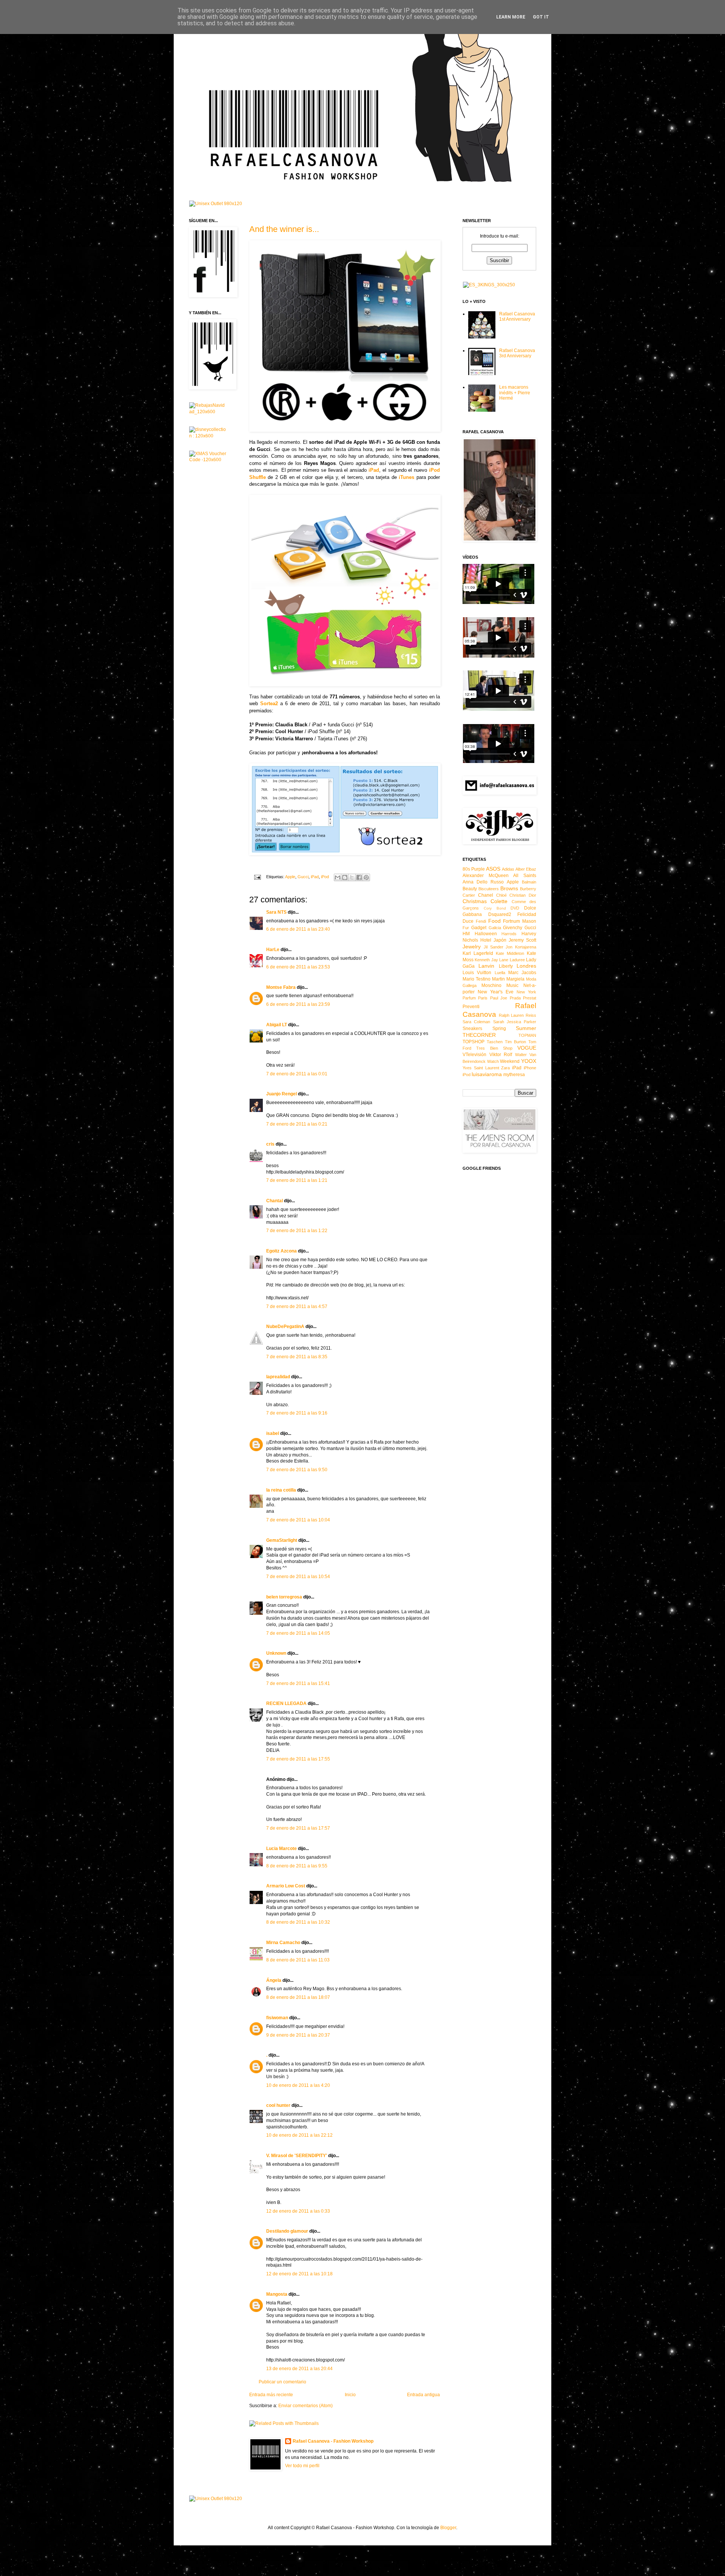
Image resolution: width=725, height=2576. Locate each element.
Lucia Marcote (282, 1849)
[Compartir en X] (352, 877)
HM (466, 934)
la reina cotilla (281, 1490)
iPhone (530, 1068)
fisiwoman (277, 2018)
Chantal (275, 1201)
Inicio (350, 2395)
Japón (500, 940)
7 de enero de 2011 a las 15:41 (298, 1683)
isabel (273, 1433)
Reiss (531, 1015)
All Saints (525, 876)
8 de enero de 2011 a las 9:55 (297, 1866)
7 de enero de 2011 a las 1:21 (297, 1180)
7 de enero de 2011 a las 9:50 (297, 1470)
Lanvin (486, 966)
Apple (290, 877)
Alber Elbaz (526, 869)
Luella (500, 973)
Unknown (276, 1653)
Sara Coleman (476, 1022)
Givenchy (513, 928)
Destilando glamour (287, 2231)
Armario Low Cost (286, 1886)
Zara (505, 1068)
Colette (499, 901)
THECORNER (479, 1035)
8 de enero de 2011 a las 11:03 (298, 1960)
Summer (526, 1028)
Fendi (481, 921)
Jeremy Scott (522, 940)
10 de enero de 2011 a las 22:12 (299, 2135)
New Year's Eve (496, 992)
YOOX (529, 1061)
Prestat (530, 998)
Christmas (475, 901)
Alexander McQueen (486, 876)
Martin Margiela (508, 979)
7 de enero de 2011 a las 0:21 (297, 1124)
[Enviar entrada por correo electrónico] (257, 877)
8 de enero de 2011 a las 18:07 (298, 1997)
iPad (315, 877)
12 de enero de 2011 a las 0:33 (298, 2211)
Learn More (511, 17)
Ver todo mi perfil (302, 2466)
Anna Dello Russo (483, 882)
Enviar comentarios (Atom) (305, 2406)
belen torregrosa (284, 1597)
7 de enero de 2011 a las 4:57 (297, 1307)
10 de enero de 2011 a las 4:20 (298, 2085)
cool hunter (278, 2105)
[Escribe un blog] (345, 877)
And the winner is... (284, 229)
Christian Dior (523, 895)
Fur (466, 928)
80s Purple (474, 869)
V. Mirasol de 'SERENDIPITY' (297, 2156)
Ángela (274, 1980)
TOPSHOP (474, 1042)
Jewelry (472, 947)
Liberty (506, 966)
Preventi (471, 1007)
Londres (526, 966)
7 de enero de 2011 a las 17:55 (298, 1759)
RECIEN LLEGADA (286, 1703)
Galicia (495, 928)
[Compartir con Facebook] (359, 877)
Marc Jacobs (522, 973)
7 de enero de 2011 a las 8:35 (297, 1357)
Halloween (486, 934)
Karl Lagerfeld (478, 953)
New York (526, 992)
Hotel (486, 940)
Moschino (491, 985)
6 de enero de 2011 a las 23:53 (298, 967)
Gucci (303, 877)
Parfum (469, 998)
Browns (509, 888)
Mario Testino (477, 979)
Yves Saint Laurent (481, 1068)
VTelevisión (474, 1055)
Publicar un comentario (282, 2382)
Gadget (479, 928)
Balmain (529, 882)
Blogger (448, 2528)
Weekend (510, 1061)
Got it (541, 17)
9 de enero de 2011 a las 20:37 (298, 2035)
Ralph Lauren (511, 1015)
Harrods (509, 934)
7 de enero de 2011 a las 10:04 (298, 1520)
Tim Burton (515, 1042)
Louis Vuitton (477, 973)
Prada (515, 998)
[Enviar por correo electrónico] (338, 877)
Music (512, 985)
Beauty (470, 889)
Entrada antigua (423, 2395)
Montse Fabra (281, 987)
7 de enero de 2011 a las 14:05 (298, 1633)
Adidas (508, 869)
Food (494, 921)
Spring (499, 1029)
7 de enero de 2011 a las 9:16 (297, 1413)
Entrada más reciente (271, 2395)
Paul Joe (499, 998)
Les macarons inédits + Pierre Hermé (515, 393)
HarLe (273, 950)
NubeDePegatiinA (285, 1327)
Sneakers (472, 1029)
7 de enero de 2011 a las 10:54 (298, 1577)
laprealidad (278, 1377)
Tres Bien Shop (494, 1048)
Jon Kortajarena (521, 947)
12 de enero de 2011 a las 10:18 (299, 2274)
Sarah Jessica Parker (515, 1022)
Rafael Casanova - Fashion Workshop (333, 2441)
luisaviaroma (487, 1074)
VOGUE (527, 1048)
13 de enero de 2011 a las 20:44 (299, 2369)
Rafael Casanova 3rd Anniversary (517, 353)
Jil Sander (494, 947)
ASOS (493, 869)
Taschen (495, 1042)
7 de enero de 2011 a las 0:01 (297, 1074)
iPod (325, 877)
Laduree (517, 960)
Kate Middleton (510, 953)
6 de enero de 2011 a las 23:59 (298, 1004)
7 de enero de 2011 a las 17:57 (298, 1828)
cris (270, 1144)
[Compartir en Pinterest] (366, 877)
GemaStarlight (282, 1540)
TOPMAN (527, 1035)
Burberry (528, 889)
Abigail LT (277, 1025)
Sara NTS (276, 912)
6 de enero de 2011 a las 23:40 (298, 929)
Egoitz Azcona (282, 1251)
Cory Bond (495, 908)
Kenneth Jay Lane (491, 960)
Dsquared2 (500, 914)
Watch (493, 1061)
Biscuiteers (489, 889)
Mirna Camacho (283, 1943)
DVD (515, 908)
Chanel (486, 895)
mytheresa (514, 1075)
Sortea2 (269, 703)
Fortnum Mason (520, 921)
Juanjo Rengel (282, 1094)
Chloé (501, 895)
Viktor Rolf (501, 1055)
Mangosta (277, 2294)
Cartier (469, 895)
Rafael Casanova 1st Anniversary (517, 317)
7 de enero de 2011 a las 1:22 (297, 1231)
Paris (483, 998)
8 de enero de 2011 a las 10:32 (298, 1922)
